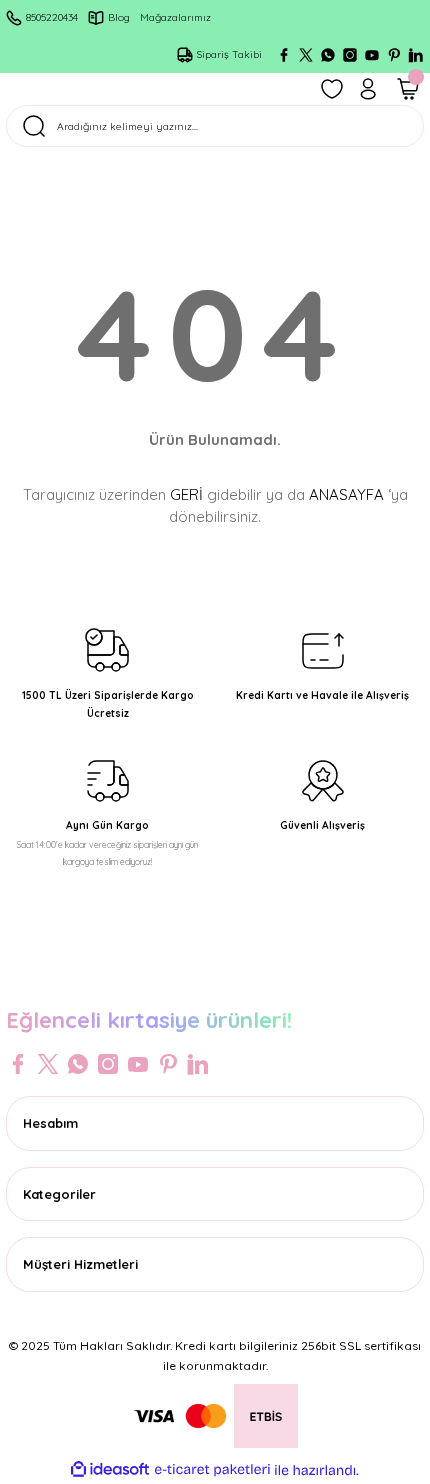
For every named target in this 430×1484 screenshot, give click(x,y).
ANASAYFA (346, 494)
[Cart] (408, 89)
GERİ (186, 494)
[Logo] (215, 977)
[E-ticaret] (212, 1469)
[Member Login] (368, 89)
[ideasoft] (110, 1470)
